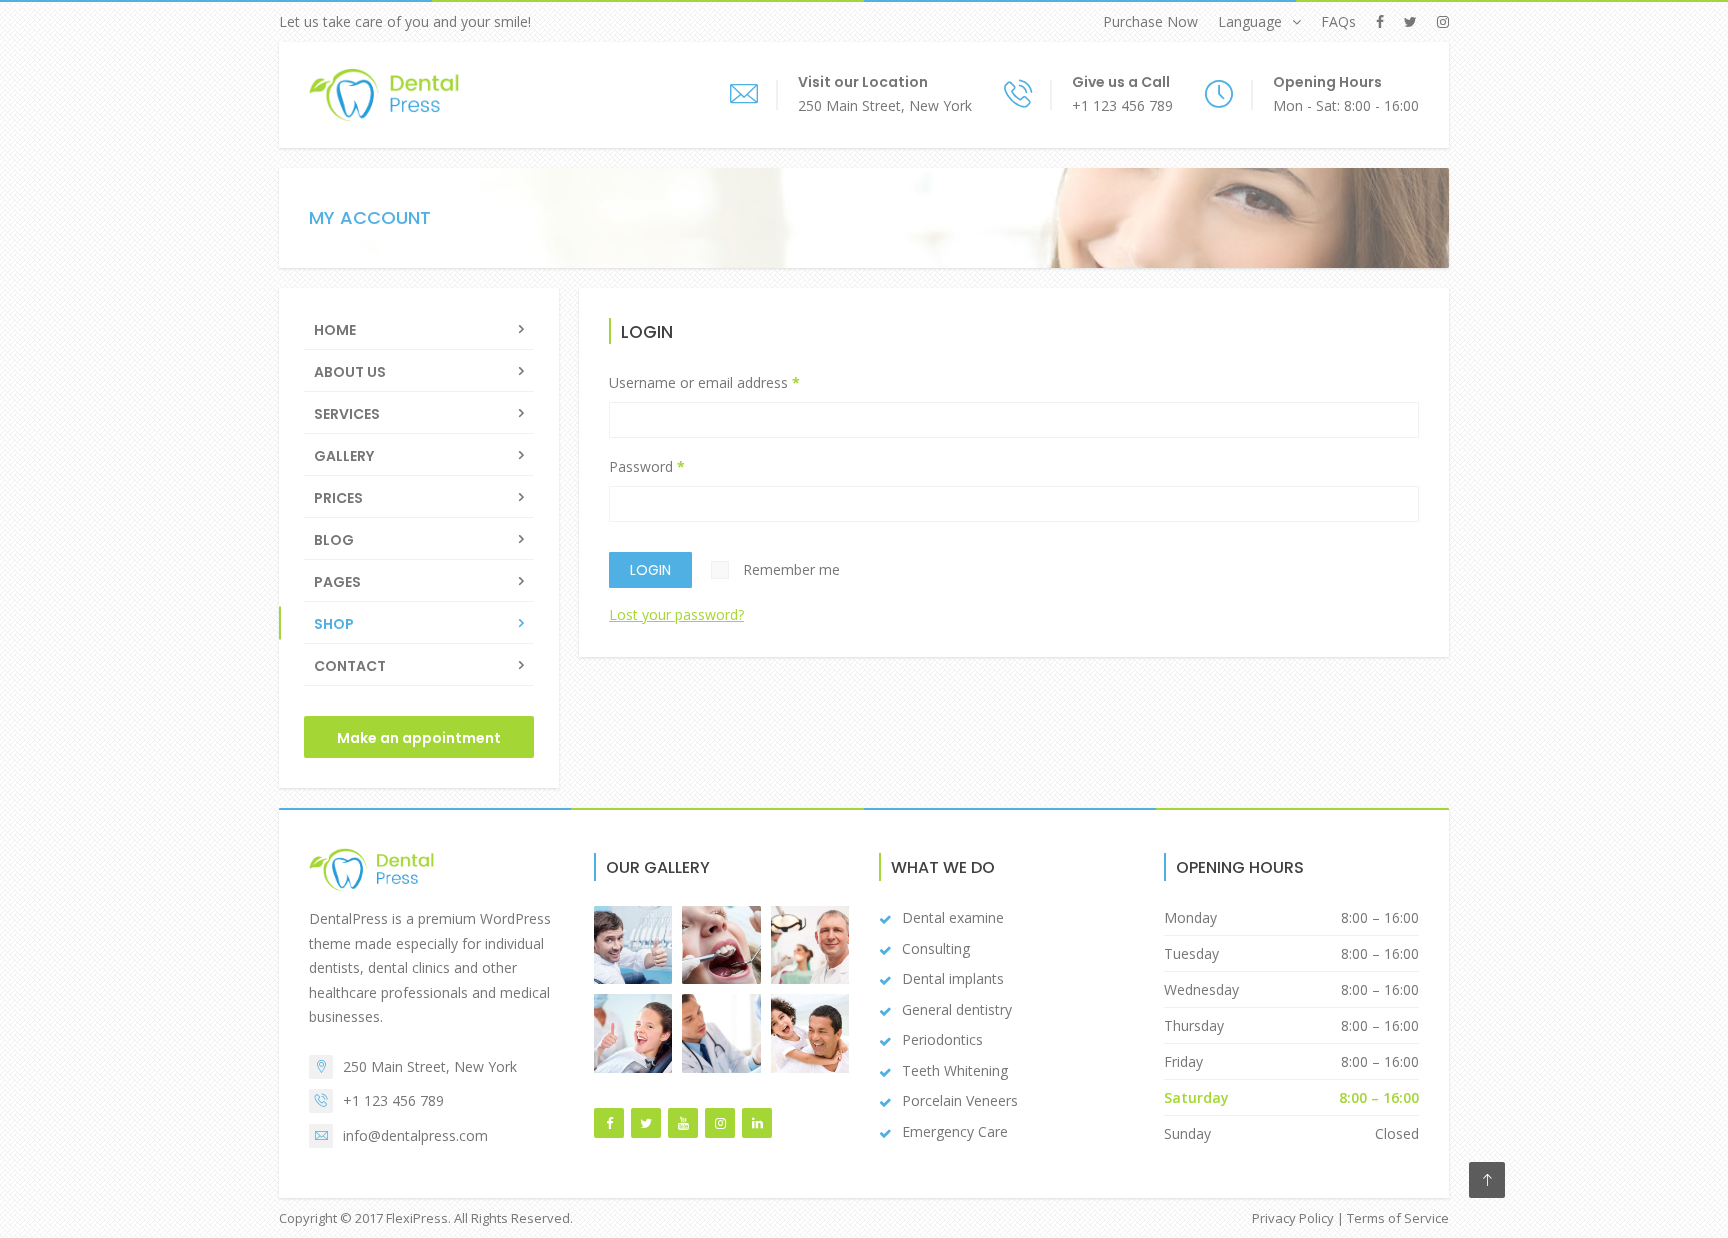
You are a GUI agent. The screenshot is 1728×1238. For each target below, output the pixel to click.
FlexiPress (417, 1218)
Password (647, 466)
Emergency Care (955, 1131)
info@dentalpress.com (415, 1135)
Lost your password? (676, 614)
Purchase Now (1150, 21)
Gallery (344, 456)
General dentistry (957, 1009)
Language (1250, 21)
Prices (338, 498)
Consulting (936, 948)
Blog (334, 540)
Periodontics (942, 1039)
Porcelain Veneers (960, 1100)
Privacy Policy (1293, 1218)
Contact (350, 666)
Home (335, 330)
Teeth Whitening (955, 1070)
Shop (334, 624)
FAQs (1338, 21)
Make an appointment (419, 738)
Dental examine (953, 917)
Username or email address (704, 382)
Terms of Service (1398, 1218)
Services (347, 414)
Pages (337, 582)
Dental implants (953, 978)
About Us (350, 372)
